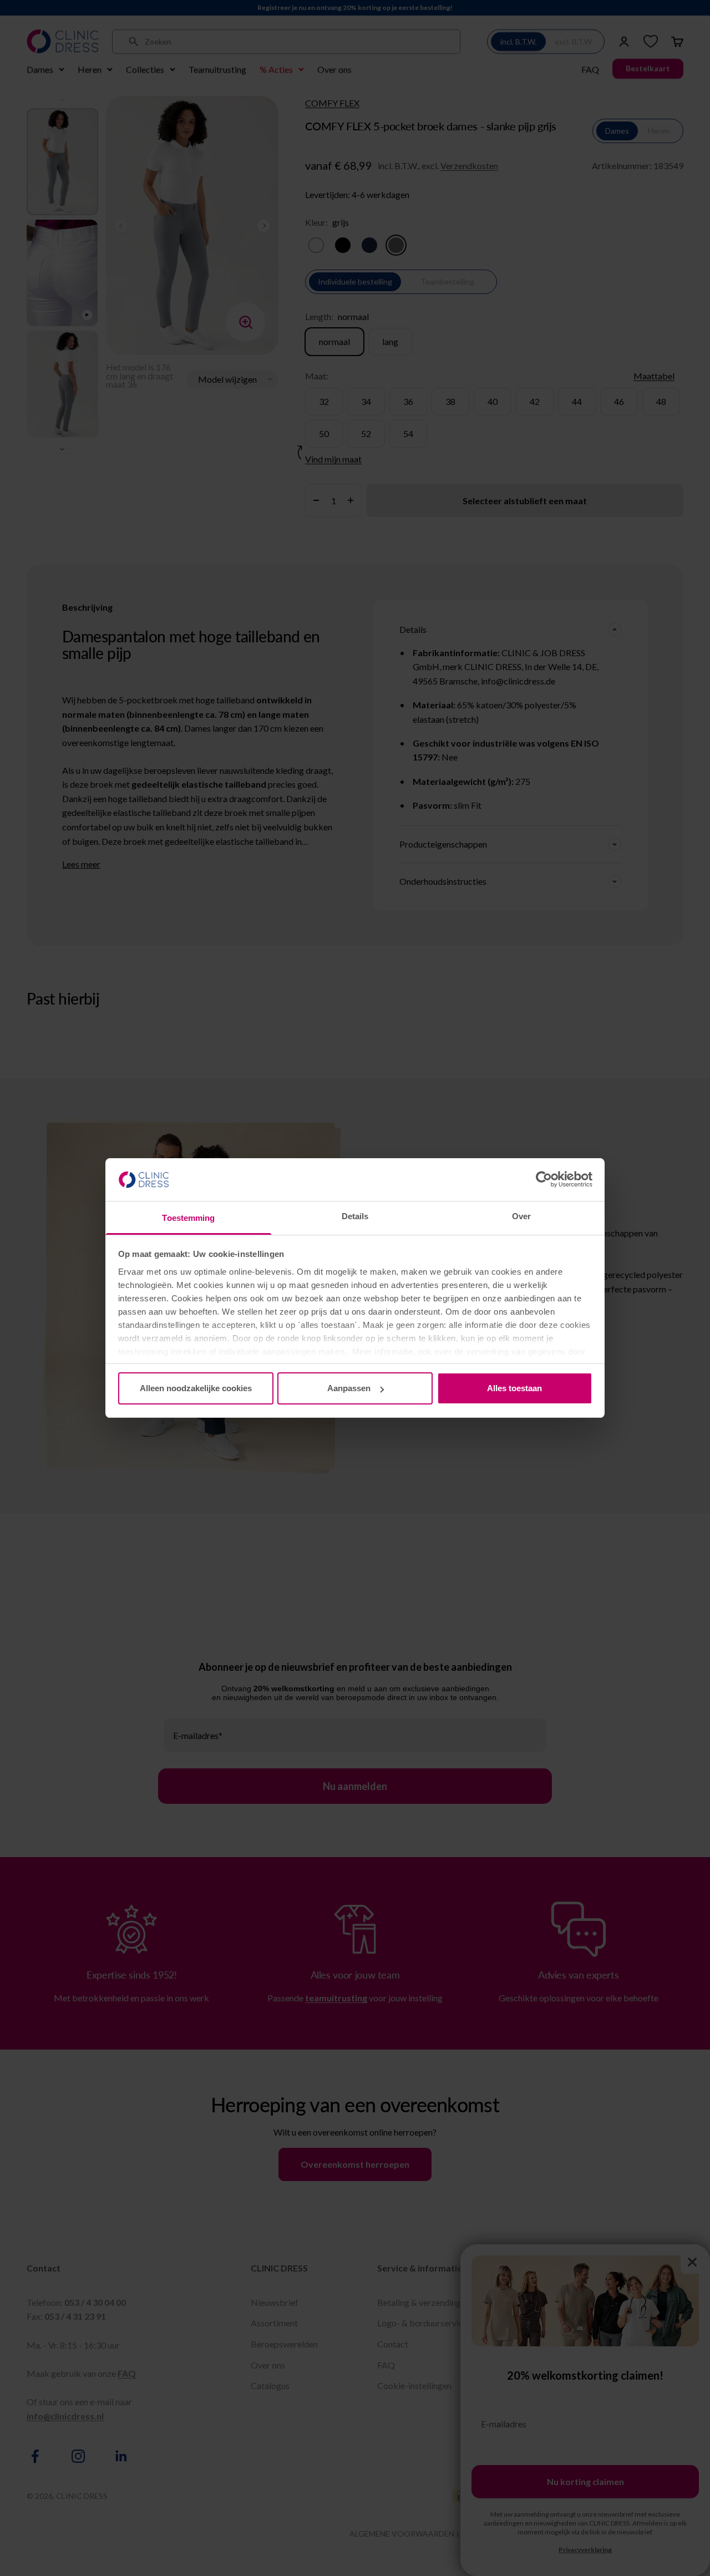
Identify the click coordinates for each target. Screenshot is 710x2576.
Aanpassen (349, 1388)
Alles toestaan (514, 1388)
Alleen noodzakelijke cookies (196, 1388)
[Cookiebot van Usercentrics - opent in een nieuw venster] (544, 1179)
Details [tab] (355, 1216)
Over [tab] (521, 1216)
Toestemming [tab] (188, 1218)
